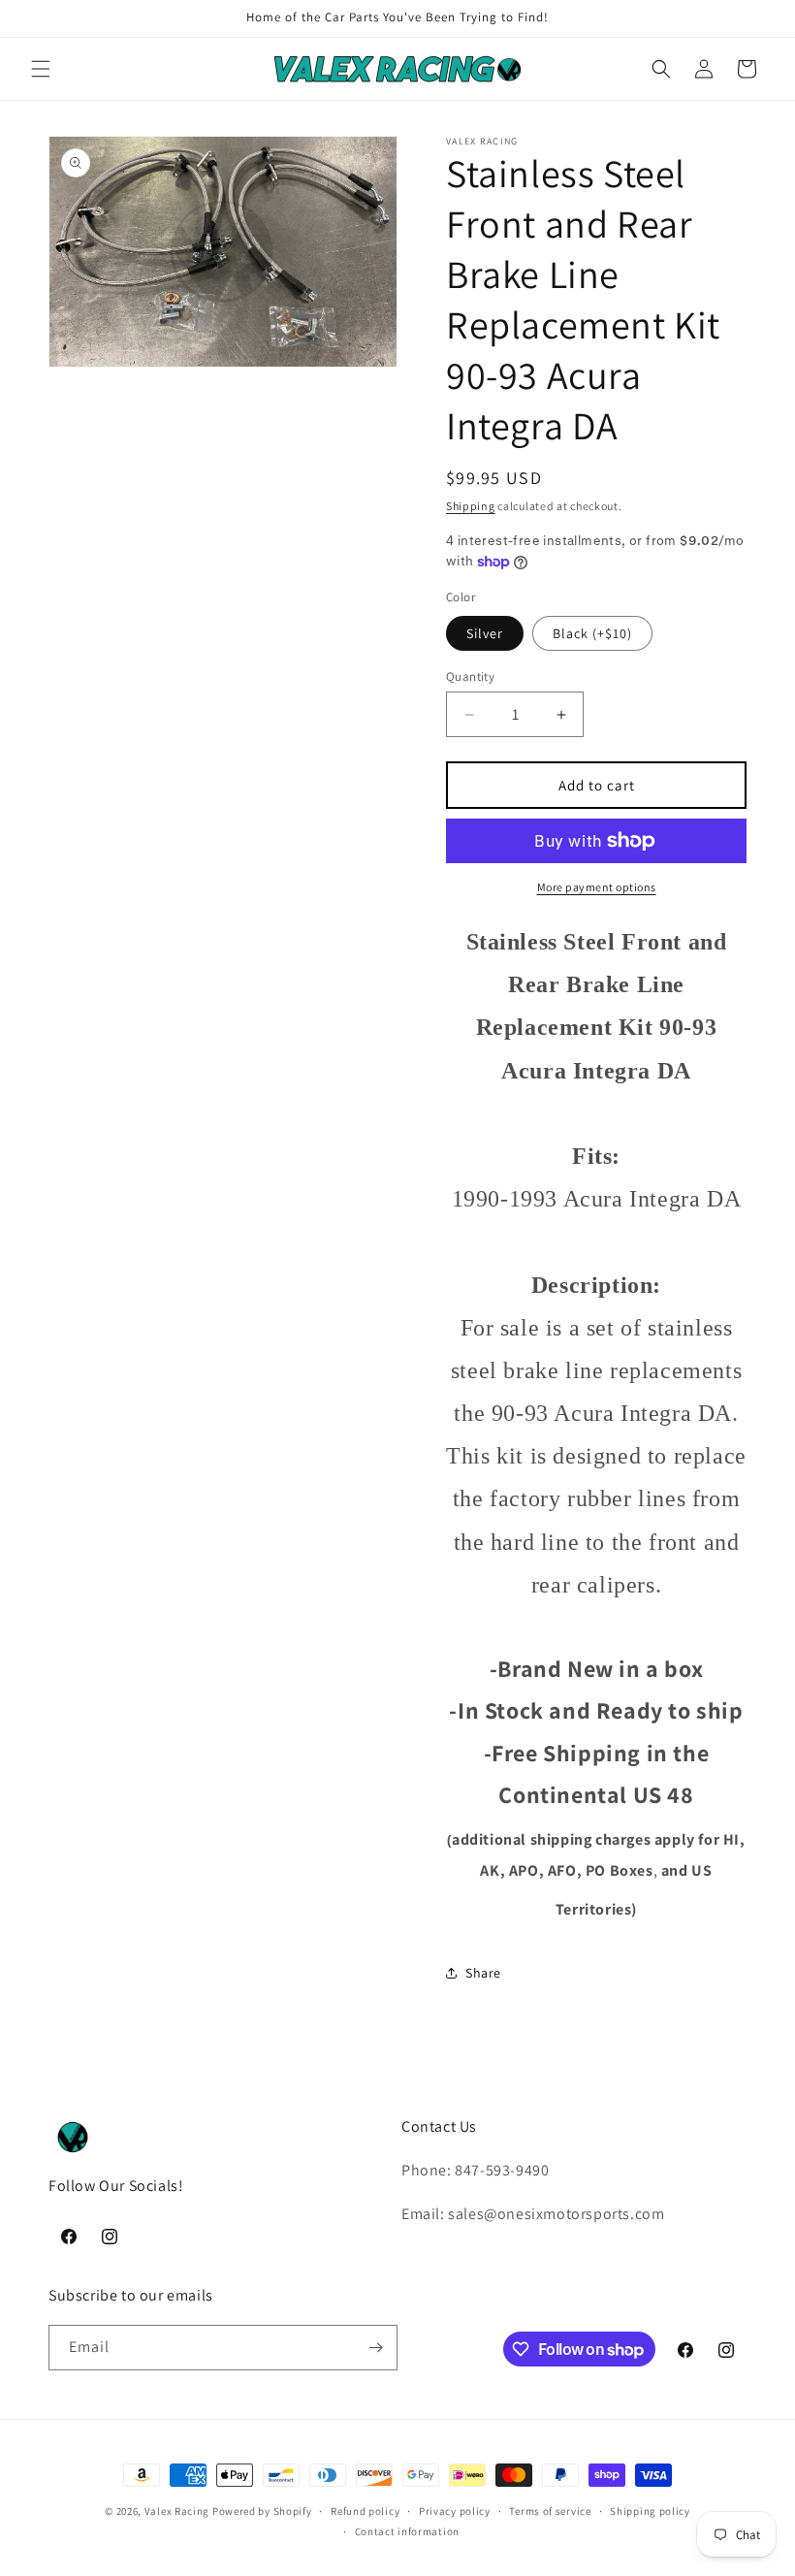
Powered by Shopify (262, 2511)
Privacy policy (455, 2511)
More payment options (597, 887)
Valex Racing (177, 2511)
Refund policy (365, 2511)
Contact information (407, 2531)
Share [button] (483, 1973)
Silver (485, 633)
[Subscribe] (375, 2348)
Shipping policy (650, 2511)
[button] (41, 69)
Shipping (471, 506)
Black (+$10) (592, 633)
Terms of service (550, 2511)
